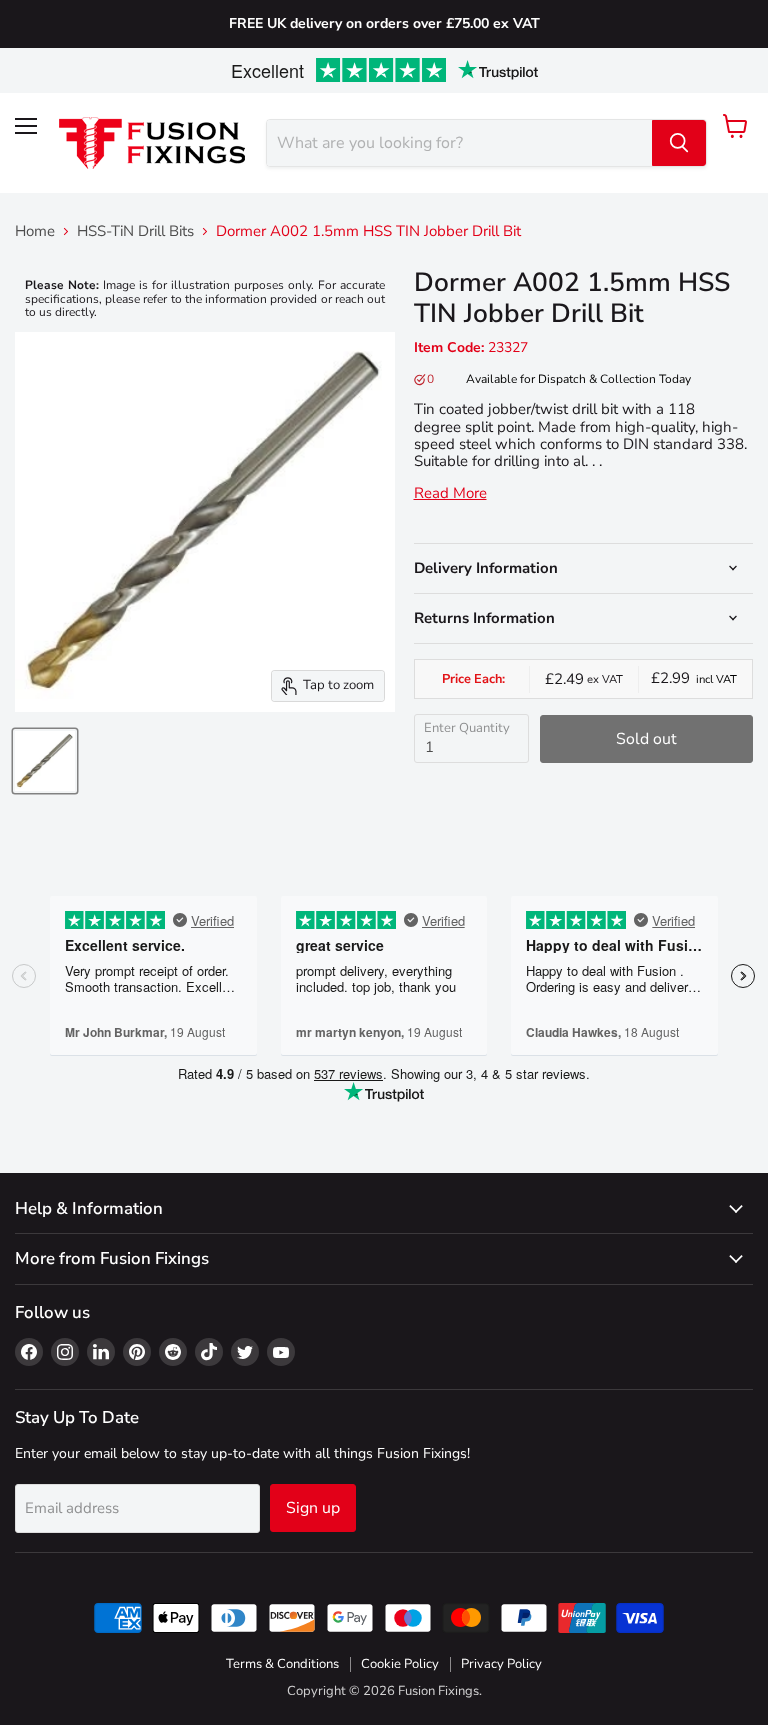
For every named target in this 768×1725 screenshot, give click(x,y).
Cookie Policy (400, 1664)
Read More (450, 493)
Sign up (313, 1508)
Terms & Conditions (282, 1664)
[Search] (679, 143)
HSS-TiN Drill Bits (135, 231)
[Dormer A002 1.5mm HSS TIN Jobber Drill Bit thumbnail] (45, 761)
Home (35, 231)
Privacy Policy (501, 1664)
